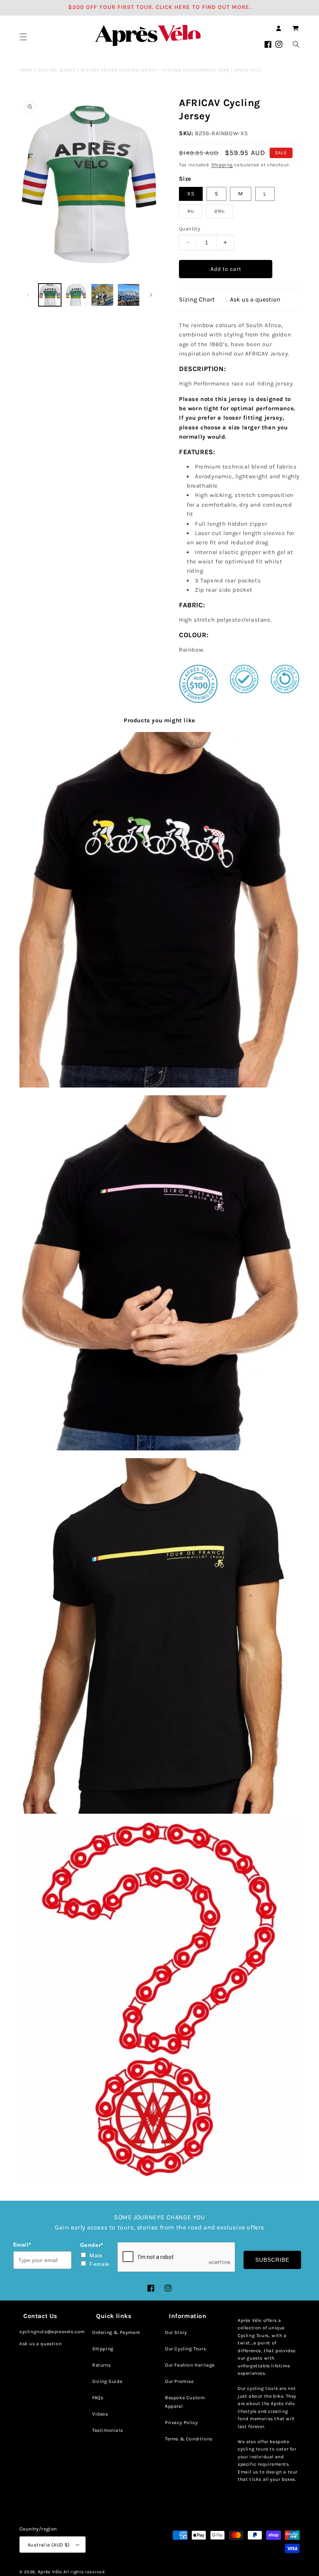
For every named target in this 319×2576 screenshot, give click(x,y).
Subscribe (272, 2260)
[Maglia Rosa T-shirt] (159, 1273)
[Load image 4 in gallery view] (129, 295)
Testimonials (107, 2430)
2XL (224, 213)
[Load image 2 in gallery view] (76, 295)
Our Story (176, 2332)
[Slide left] (28, 295)
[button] (23, 37)
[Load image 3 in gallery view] (102, 295)
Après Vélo (50, 2572)
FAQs (98, 2398)
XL (195, 213)
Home (26, 70)
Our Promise (179, 2381)
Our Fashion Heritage (190, 2365)
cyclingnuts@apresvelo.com (52, 2332)
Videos (100, 2414)
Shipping (222, 165)
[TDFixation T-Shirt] (159, 910)
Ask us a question (255, 299)
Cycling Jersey (56, 70)
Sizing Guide (107, 2381)
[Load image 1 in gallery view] (50, 295)
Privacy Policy (181, 2423)
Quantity (189, 229)
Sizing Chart (197, 299)
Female (100, 2264)
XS (191, 194)
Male (96, 2255)
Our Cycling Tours (185, 2349)
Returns (101, 2365)
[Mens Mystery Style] (159, 1999)
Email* (22, 2245)
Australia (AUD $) (49, 2545)
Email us (248, 2472)
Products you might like (159, 720)
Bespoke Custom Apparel (185, 2402)
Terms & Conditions (189, 2439)
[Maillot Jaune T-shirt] (159, 1636)
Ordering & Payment (116, 2332)
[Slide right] (151, 295)
